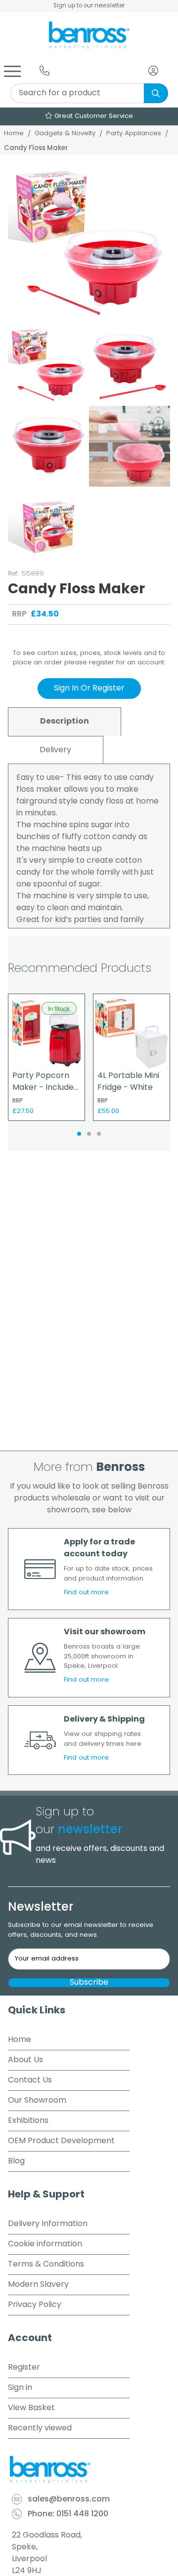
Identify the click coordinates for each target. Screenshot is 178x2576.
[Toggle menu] (12, 71)
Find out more (86, 1593)
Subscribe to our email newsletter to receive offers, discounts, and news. (81, 1930)
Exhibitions (28, 2121)
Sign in (20, 2388)
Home (14, 134)
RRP (19, 615)
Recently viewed (40, 2428)
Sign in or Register (89, 689)
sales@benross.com (69, 2499)
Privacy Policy (35, 2305)
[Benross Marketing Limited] (89, 2469)
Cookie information (45, 2244)
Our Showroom (37, 2101)
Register (24, 2368)
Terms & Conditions (46, 2265)
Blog (16, 2161)
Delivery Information (48, 2224)
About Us (25, 2060)
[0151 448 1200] (44, 71)
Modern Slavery (38, 2285)
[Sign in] (153, 71)
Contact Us (30, 2080)
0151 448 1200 (82, 2514)
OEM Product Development (61, 2141)
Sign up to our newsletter (89, 6)
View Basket (31, 2408)
